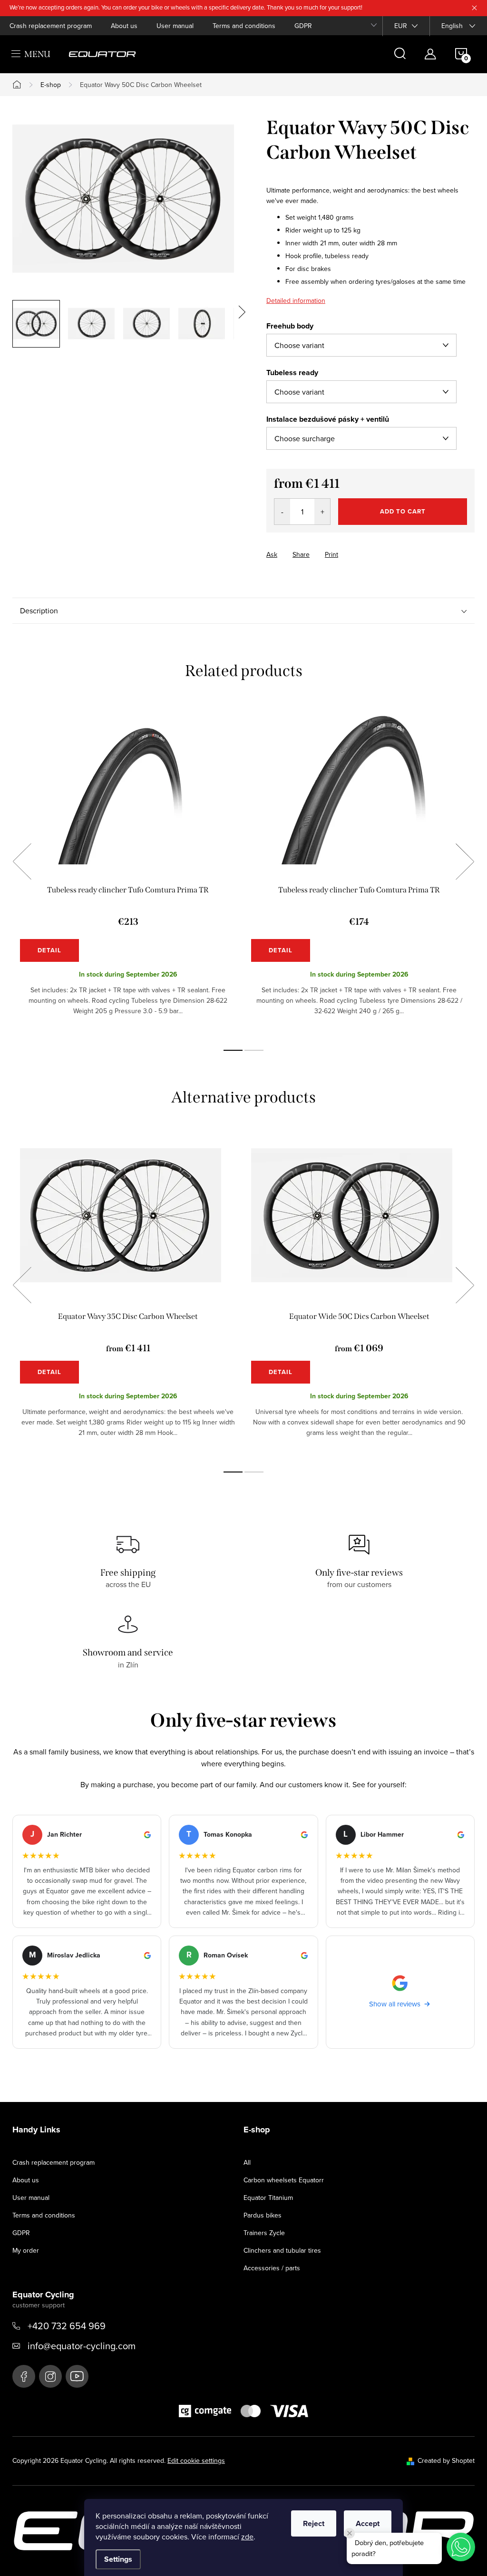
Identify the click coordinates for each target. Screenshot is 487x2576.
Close (319, 546)
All (247, 2162)
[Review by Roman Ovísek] (243, 1992)
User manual (175, 26)
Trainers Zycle (264, 2233)
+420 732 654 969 (67, 2326)
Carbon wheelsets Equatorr (284, 2180)
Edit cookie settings (196, 2460)
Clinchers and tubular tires (282, 2250)
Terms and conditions (244, 26)
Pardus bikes (263, 2215)
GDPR (303, 26)
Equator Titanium (268, 2198)
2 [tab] (254, 1050)
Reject (314, 2523)
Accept (368, 2523)
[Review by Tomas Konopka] (243, 1871)
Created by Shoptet (446, 2460)
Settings (118, 2559)
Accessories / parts (272, 2268)
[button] (461, 2547)
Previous (22, 862)
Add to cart (403, 511)
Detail (49, 950)
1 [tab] (233, 1050)
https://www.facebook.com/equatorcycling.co (24, 2376)
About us (124, 26)
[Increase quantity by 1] (322, 512)
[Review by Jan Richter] (87, 1871)
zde (247, 2537)
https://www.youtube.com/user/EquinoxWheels (77, 2376)
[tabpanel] (128, 872)
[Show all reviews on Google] (400, 1992)
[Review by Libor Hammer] (400, 1871)
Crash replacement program (51, 26)
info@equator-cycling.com (82, 2346)
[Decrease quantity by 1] (282, 512)
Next (465, 862)
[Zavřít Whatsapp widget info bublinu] (350, 2533)
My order (26, 2250)
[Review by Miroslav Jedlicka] (87, 1992)
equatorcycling (50, 2376)
